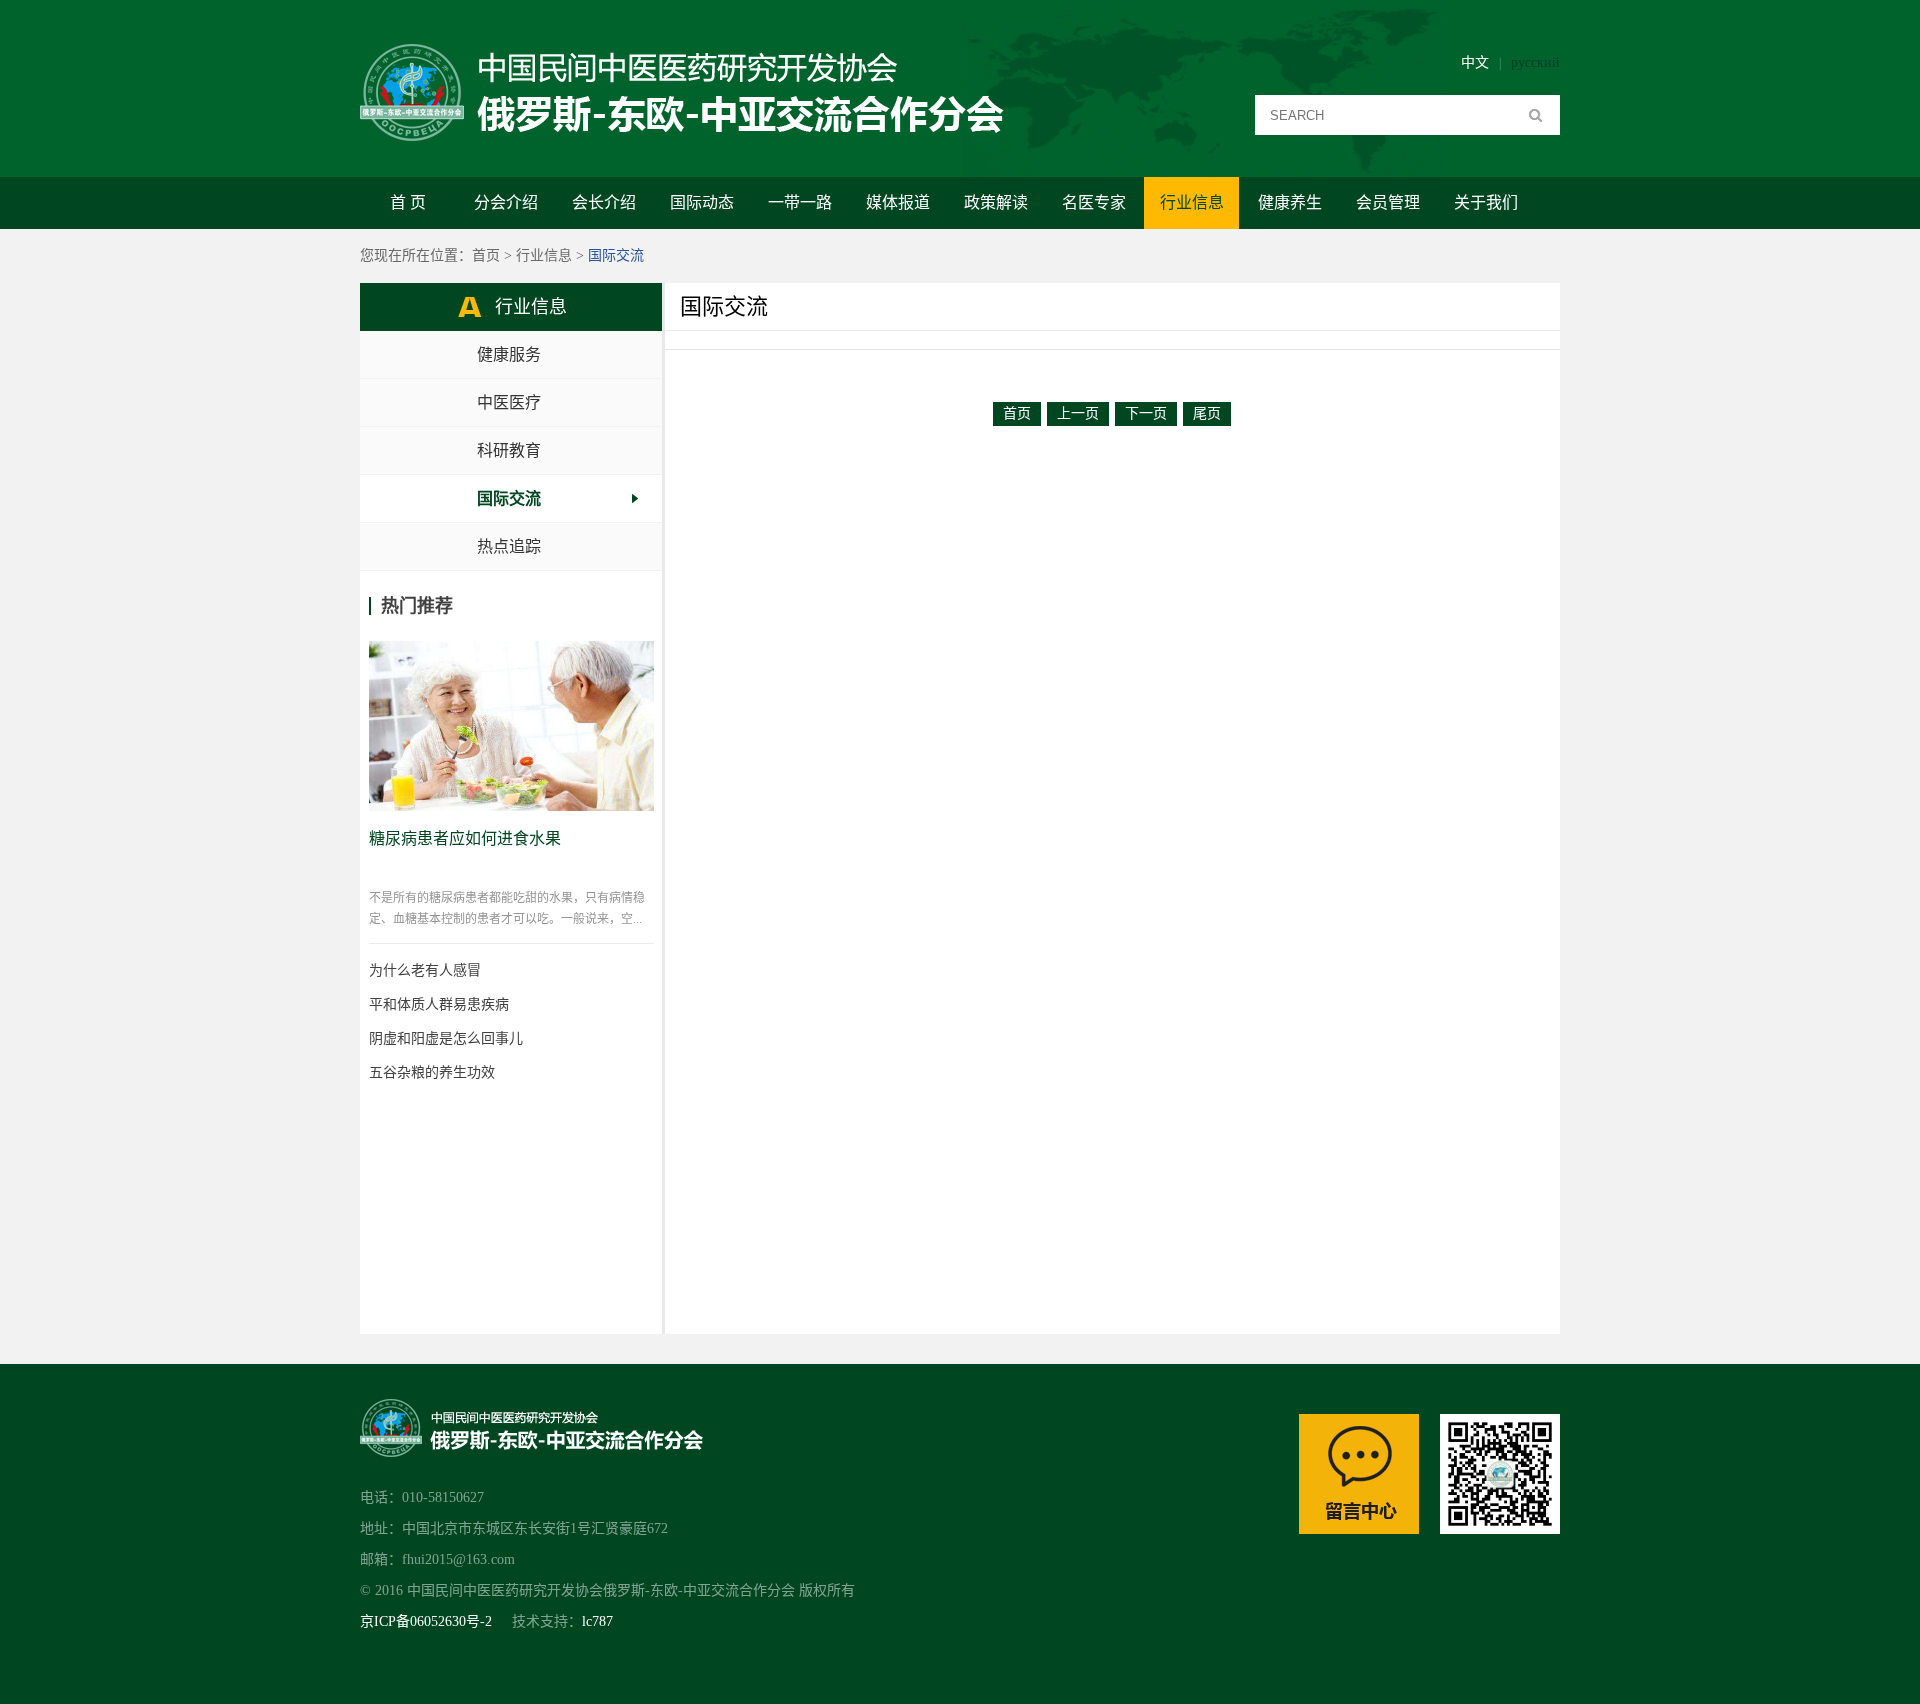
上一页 (1078, 413)
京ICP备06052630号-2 (426, 1621)
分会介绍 (506, 202)
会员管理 (1388, 202)
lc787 (597, 1621)
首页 (486, 255)
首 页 (408, 202)
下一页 (1146, 413)
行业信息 (1192, 202)
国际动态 (702, 202)
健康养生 (1290, 202)
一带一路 (800, 202)
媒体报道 (898, 202)
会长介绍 (604, 202)
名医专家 (1094, 202)
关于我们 (1486, 202)
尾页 (1207, 413)
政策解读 (996, 202)
